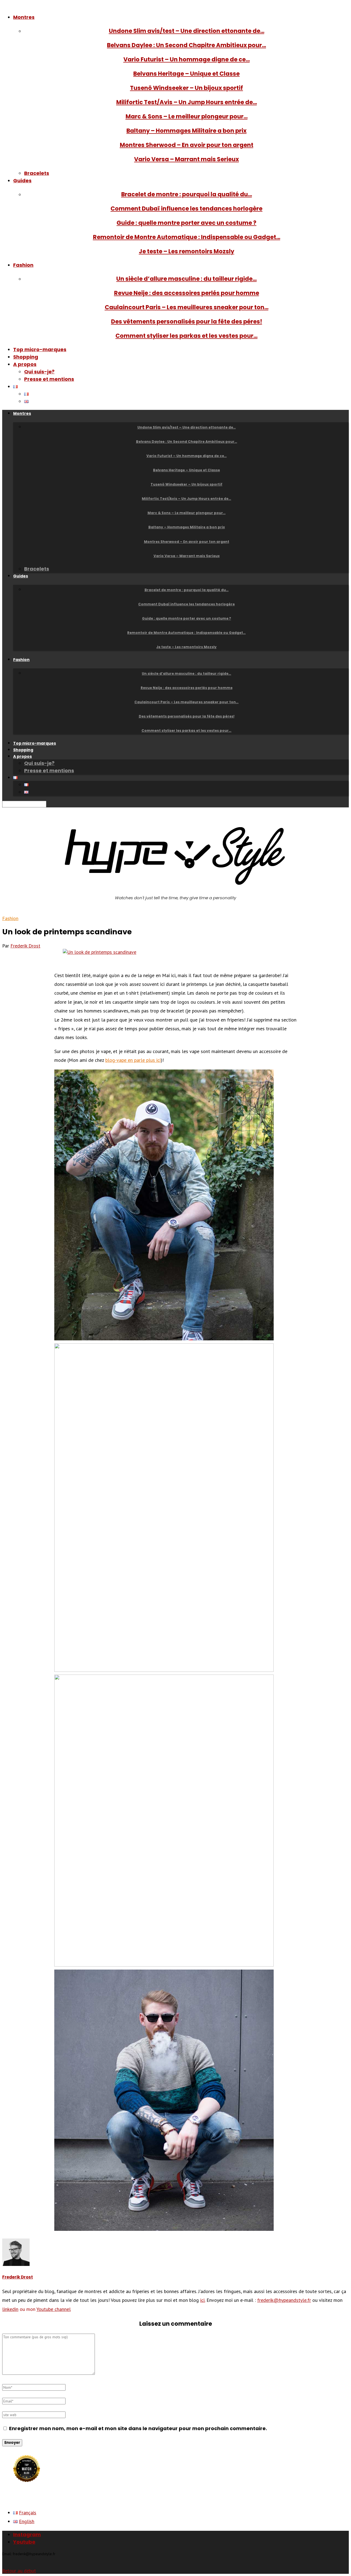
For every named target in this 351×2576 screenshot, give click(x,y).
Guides (22, 181)
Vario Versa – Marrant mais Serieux (186, 159)
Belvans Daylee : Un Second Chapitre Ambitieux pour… (186, 45)
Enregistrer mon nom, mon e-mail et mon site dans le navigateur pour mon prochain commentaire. (138, 2428)
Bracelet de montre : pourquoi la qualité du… (187, 194)
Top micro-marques (40, 349)
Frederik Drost (25, 946)
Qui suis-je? (39, 372)
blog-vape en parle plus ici (133, 1060)
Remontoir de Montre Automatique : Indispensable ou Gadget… (187, 237)
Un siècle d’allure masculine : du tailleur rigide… (186, 279)
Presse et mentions (49, 379)
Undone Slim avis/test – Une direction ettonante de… (187, 31)
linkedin (10, 2309)
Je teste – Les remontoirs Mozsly (186, 251)
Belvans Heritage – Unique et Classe (186, 74)
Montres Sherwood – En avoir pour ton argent (187, 145)
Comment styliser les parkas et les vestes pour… (186, 336)
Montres (24, 17)
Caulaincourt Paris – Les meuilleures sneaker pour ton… (187, 307)
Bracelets (37, 173)
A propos (25, 364)
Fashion (23, 265)
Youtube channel (54, 2309)
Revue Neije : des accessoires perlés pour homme (187, 293)
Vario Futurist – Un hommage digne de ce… (187, 59)
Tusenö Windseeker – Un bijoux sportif (186, 88)
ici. (203, 2300)
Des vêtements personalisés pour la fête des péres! (187, 321)
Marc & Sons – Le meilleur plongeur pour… (187, 116)
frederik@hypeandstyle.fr (284, 2300)
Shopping (26, 357)
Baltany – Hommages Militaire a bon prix (186, 131)
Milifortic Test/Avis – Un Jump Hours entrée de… (187, 102)
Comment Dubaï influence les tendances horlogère (186, 208)
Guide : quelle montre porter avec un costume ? (186, 223)
